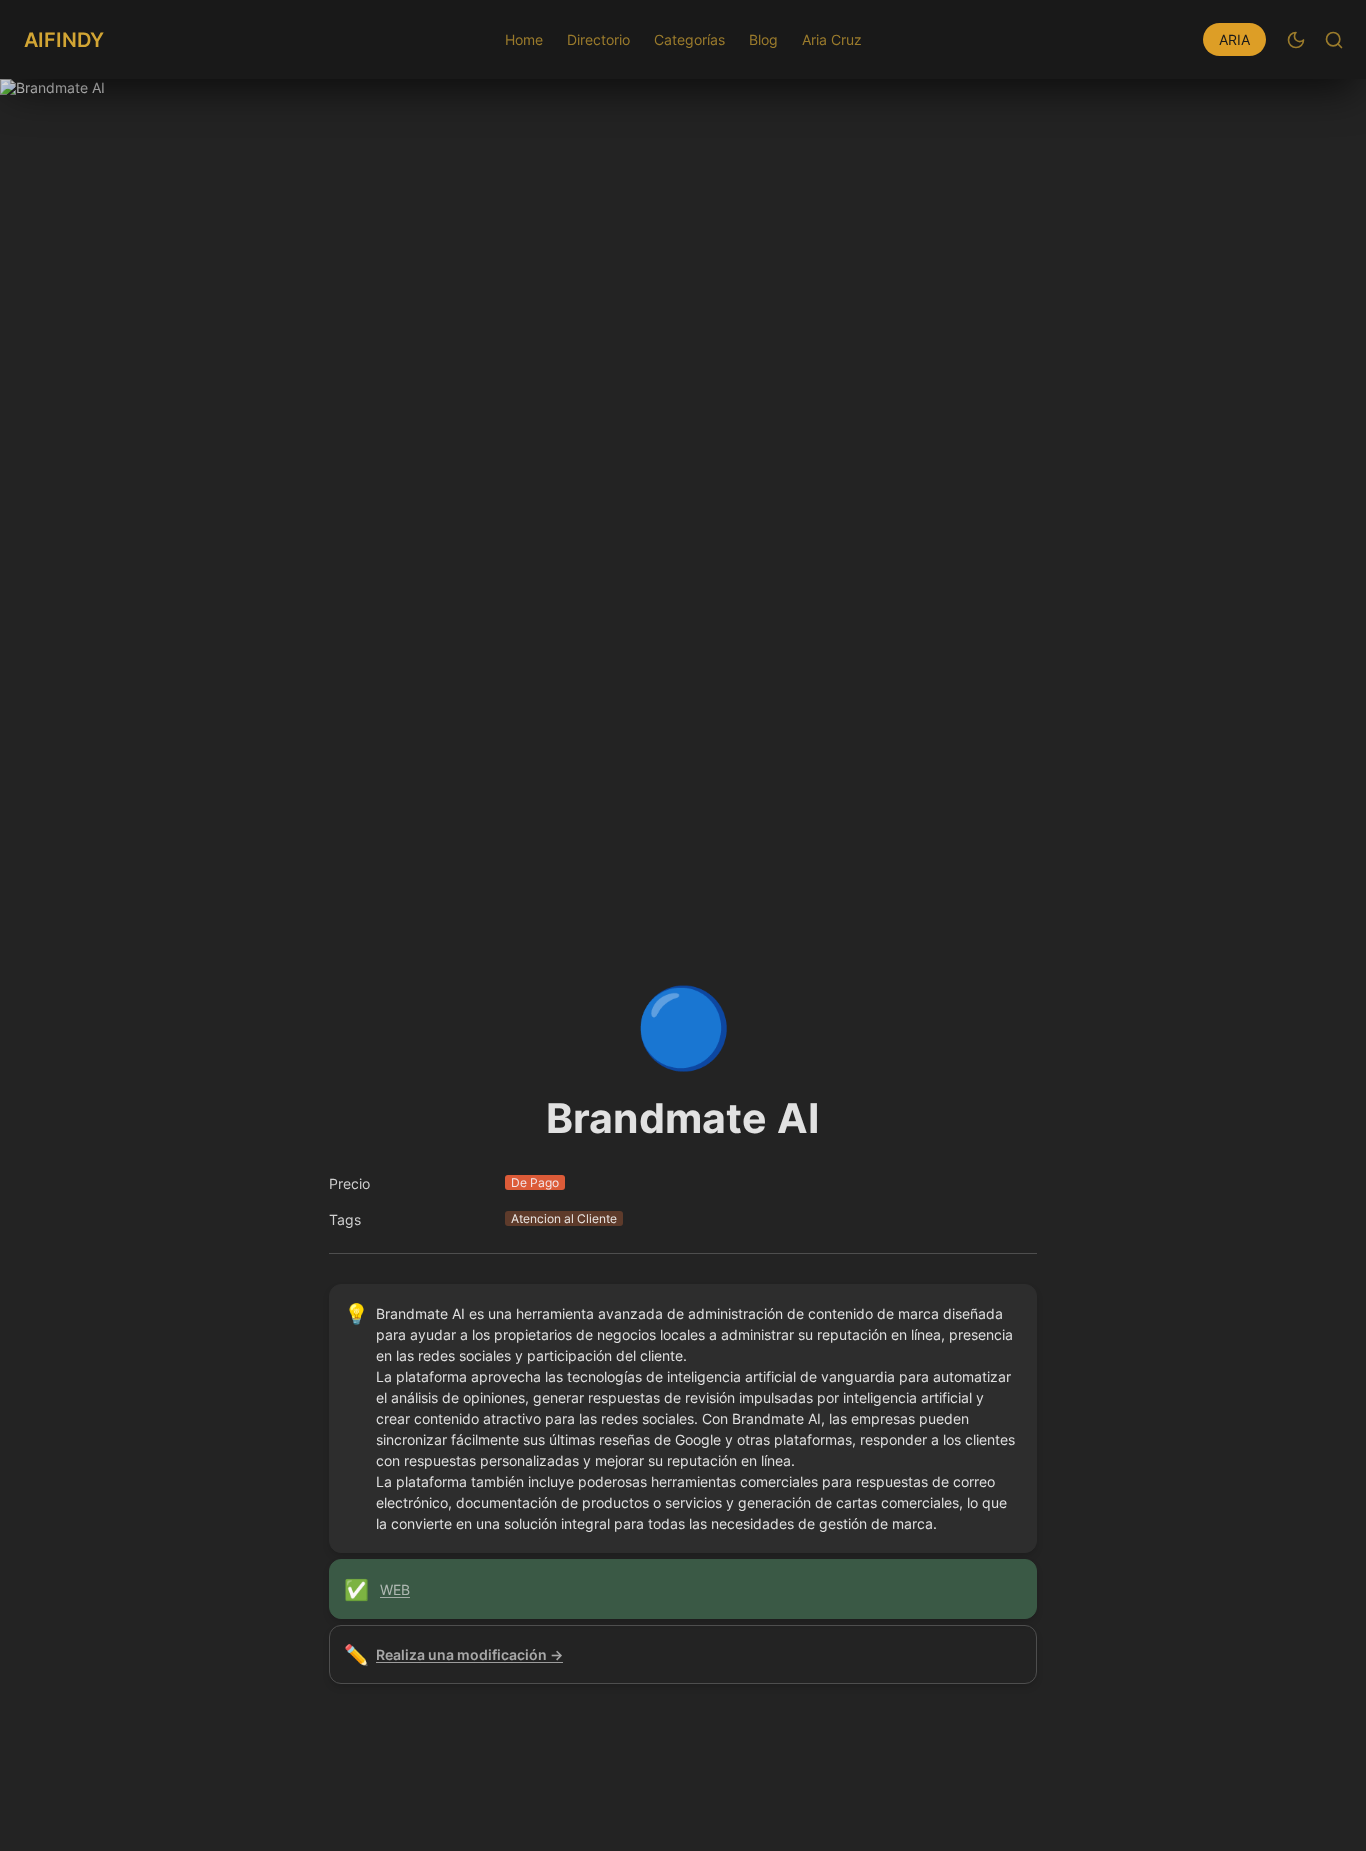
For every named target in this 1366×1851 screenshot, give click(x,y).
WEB (395, 1589)
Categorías (689, 39)
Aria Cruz (832, 39)
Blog (763, 39)
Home (524, 39)
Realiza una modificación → (469, 1654)
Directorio (598, 39)
